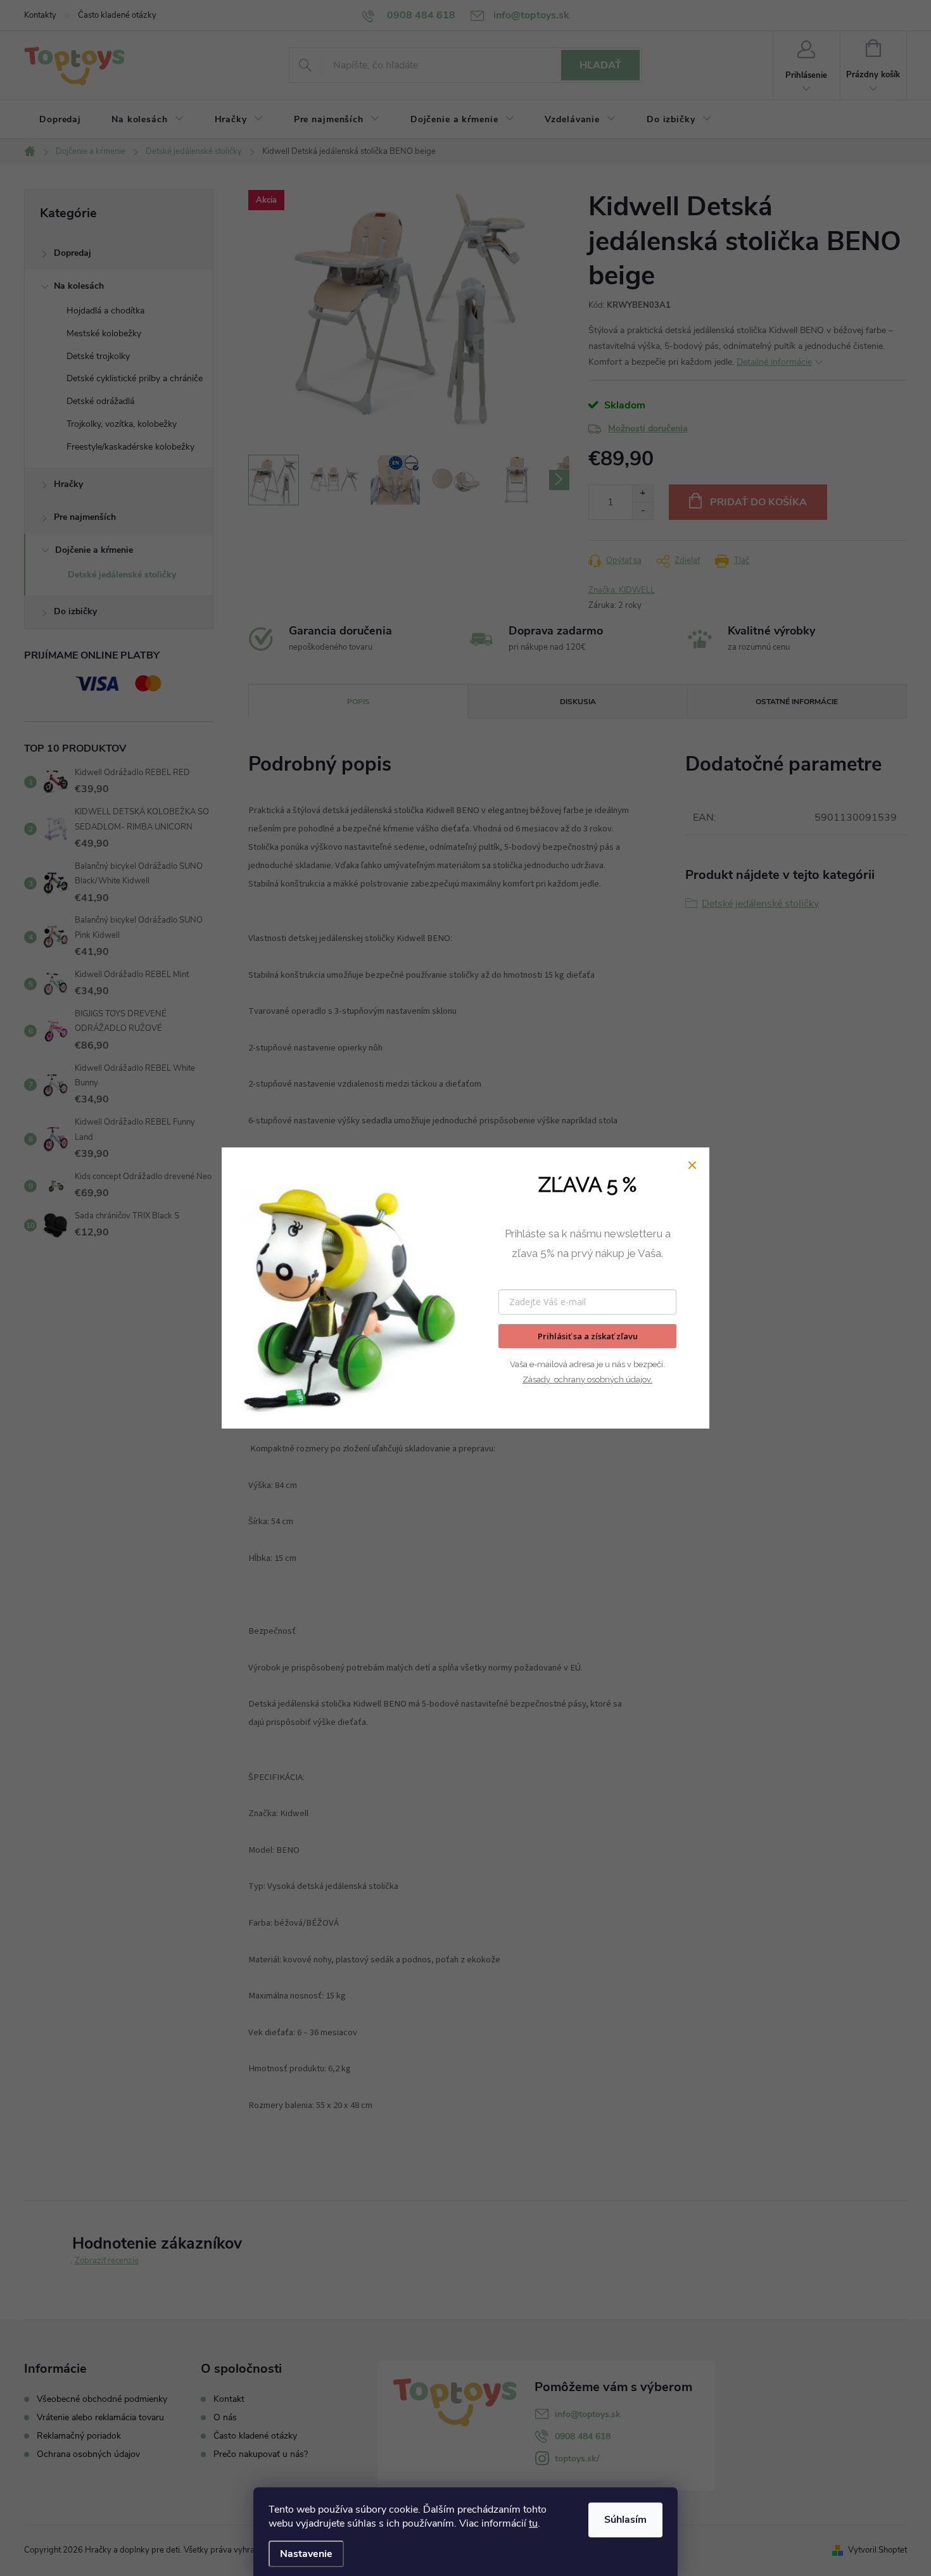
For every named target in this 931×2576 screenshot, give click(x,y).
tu (533, 2523)
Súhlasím (625, 2520)
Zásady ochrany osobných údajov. (587, 1380)
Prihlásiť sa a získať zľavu (588, 1336)
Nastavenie (306, 2554)
